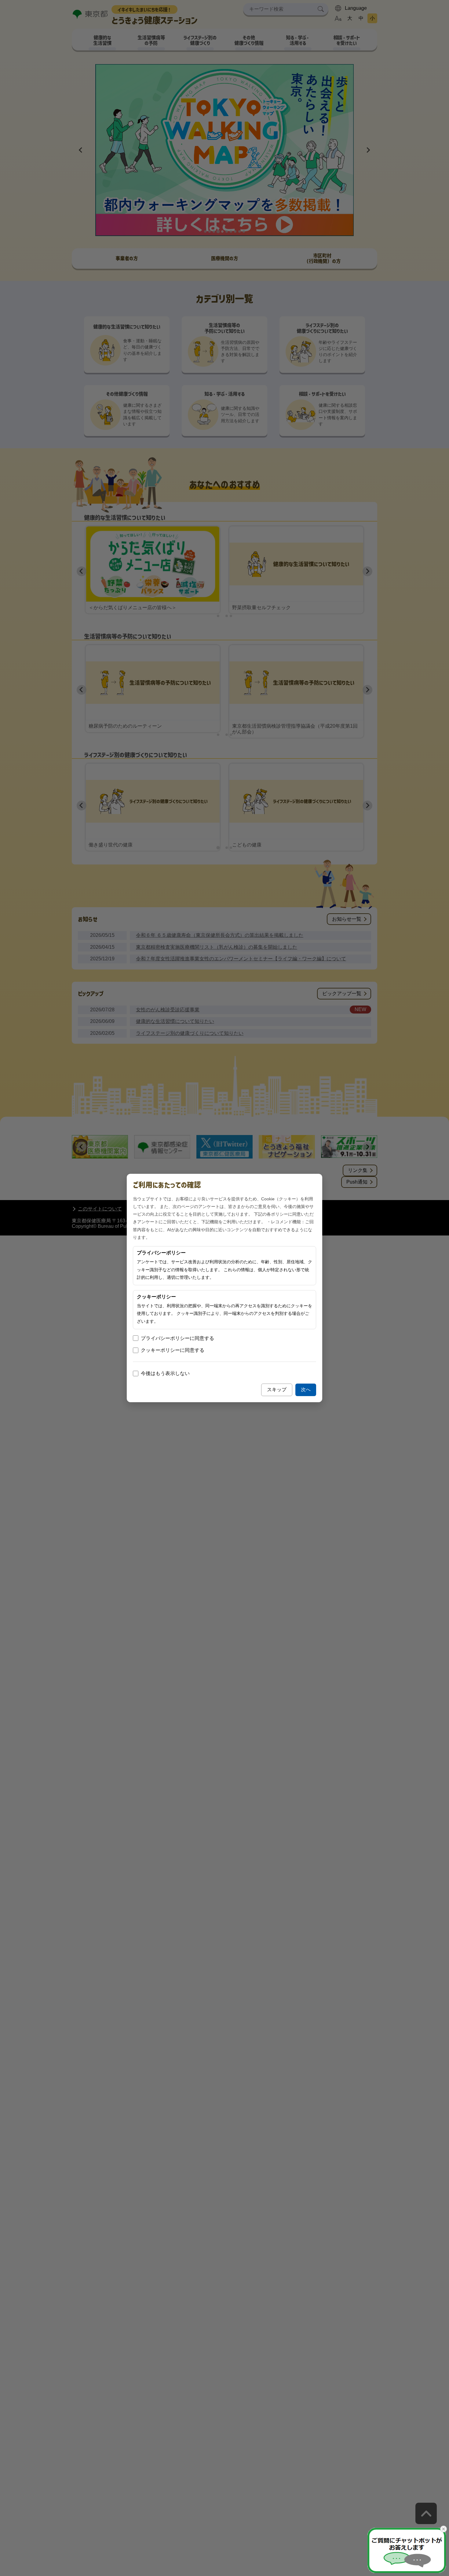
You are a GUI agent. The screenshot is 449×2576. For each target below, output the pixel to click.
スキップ (277, 1390)
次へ (306, 1390)
